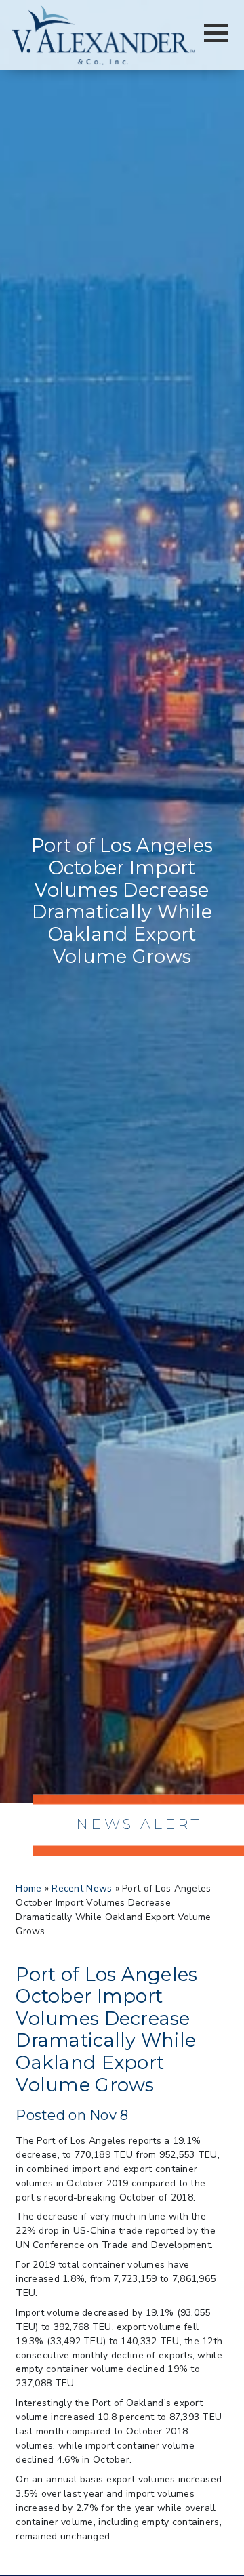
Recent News (82, 1888)
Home (28, 1888)
